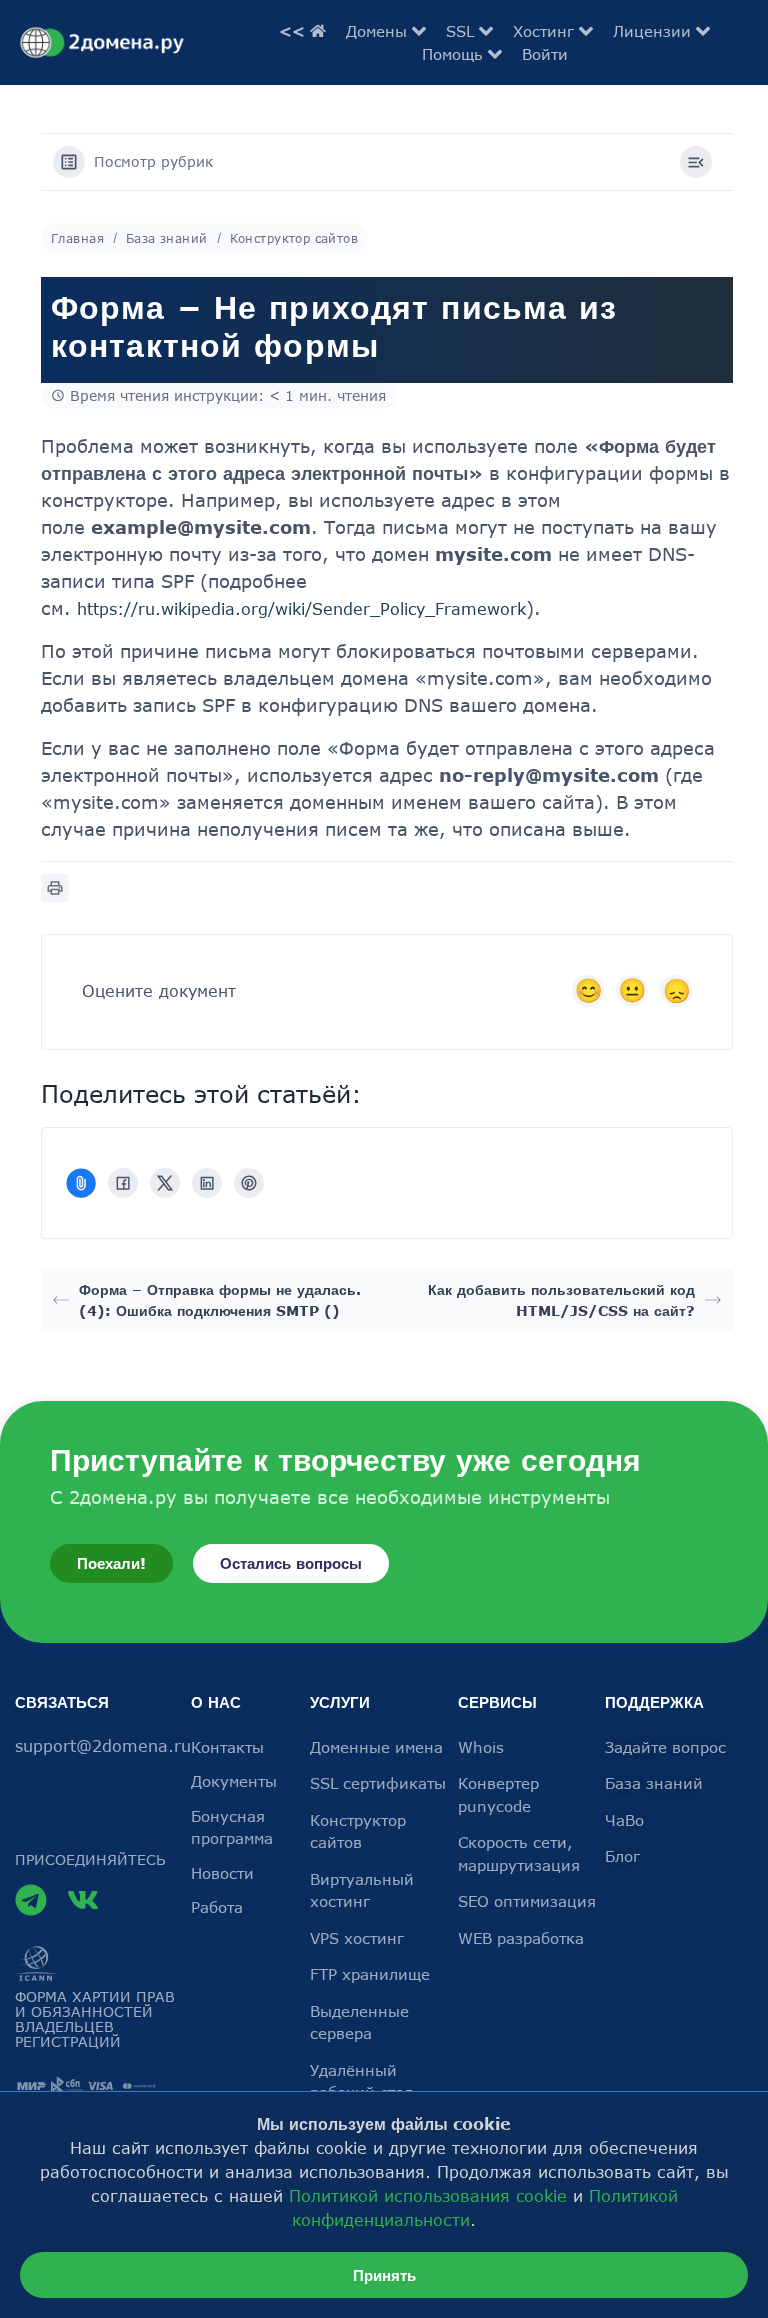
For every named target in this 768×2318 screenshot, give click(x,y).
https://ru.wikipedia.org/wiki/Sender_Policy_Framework (301, 609)
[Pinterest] (249, 1183)
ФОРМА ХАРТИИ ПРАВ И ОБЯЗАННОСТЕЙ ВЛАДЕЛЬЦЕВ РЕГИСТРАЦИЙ (95, 2019)
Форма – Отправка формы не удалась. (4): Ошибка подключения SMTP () (220, 1300)
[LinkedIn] (207, 1183)
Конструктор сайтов (294, 238)
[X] (165, 1183)
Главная (77, 238)
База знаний (167, 238)
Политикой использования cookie (428, 2196)
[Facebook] (123, 1183)
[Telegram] (31, 1900)
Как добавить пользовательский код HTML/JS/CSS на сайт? (561, 1300)
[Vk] (83, 1900)
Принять (384, 2275)
